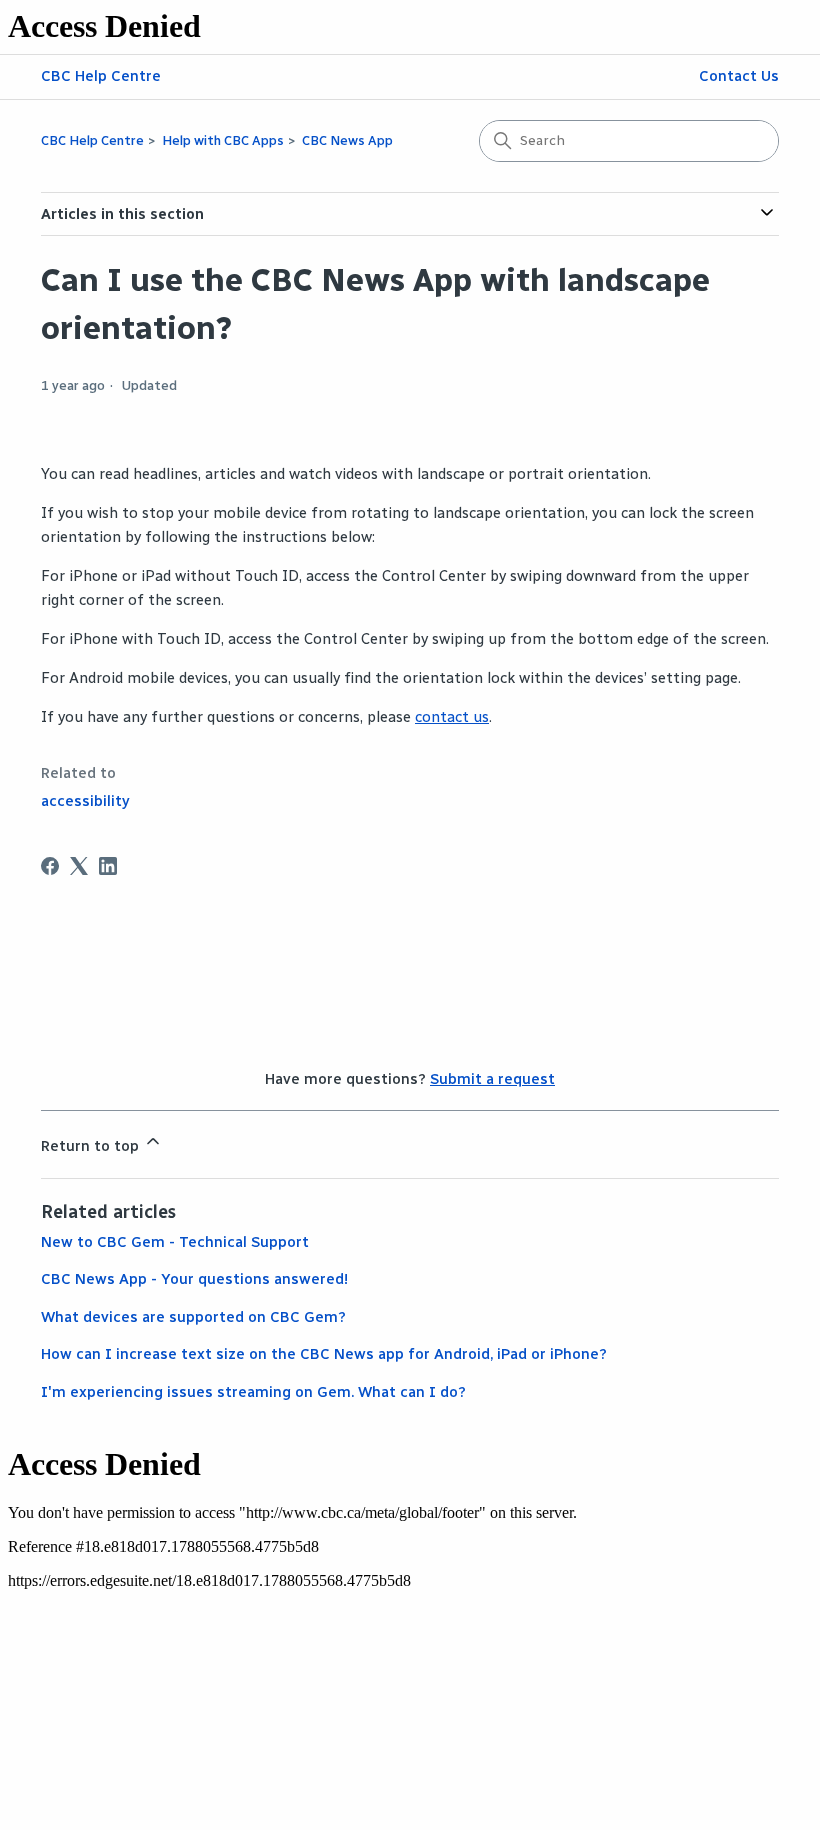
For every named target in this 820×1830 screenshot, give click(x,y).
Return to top (92, 1146)
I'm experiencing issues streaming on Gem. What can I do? (253, 1392)
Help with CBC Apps (223, 140)
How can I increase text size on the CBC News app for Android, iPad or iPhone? (324, 1354)
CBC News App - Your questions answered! (194, 1279)
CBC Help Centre (101, 76)
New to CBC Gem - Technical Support (175, 1242)
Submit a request (492, 1079)
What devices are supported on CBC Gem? (193, 1317)
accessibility (85, 801)
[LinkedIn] (108, 866)
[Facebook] (50, 866)
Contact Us (739, 76)
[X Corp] (79, 866)
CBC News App (347, 140)
